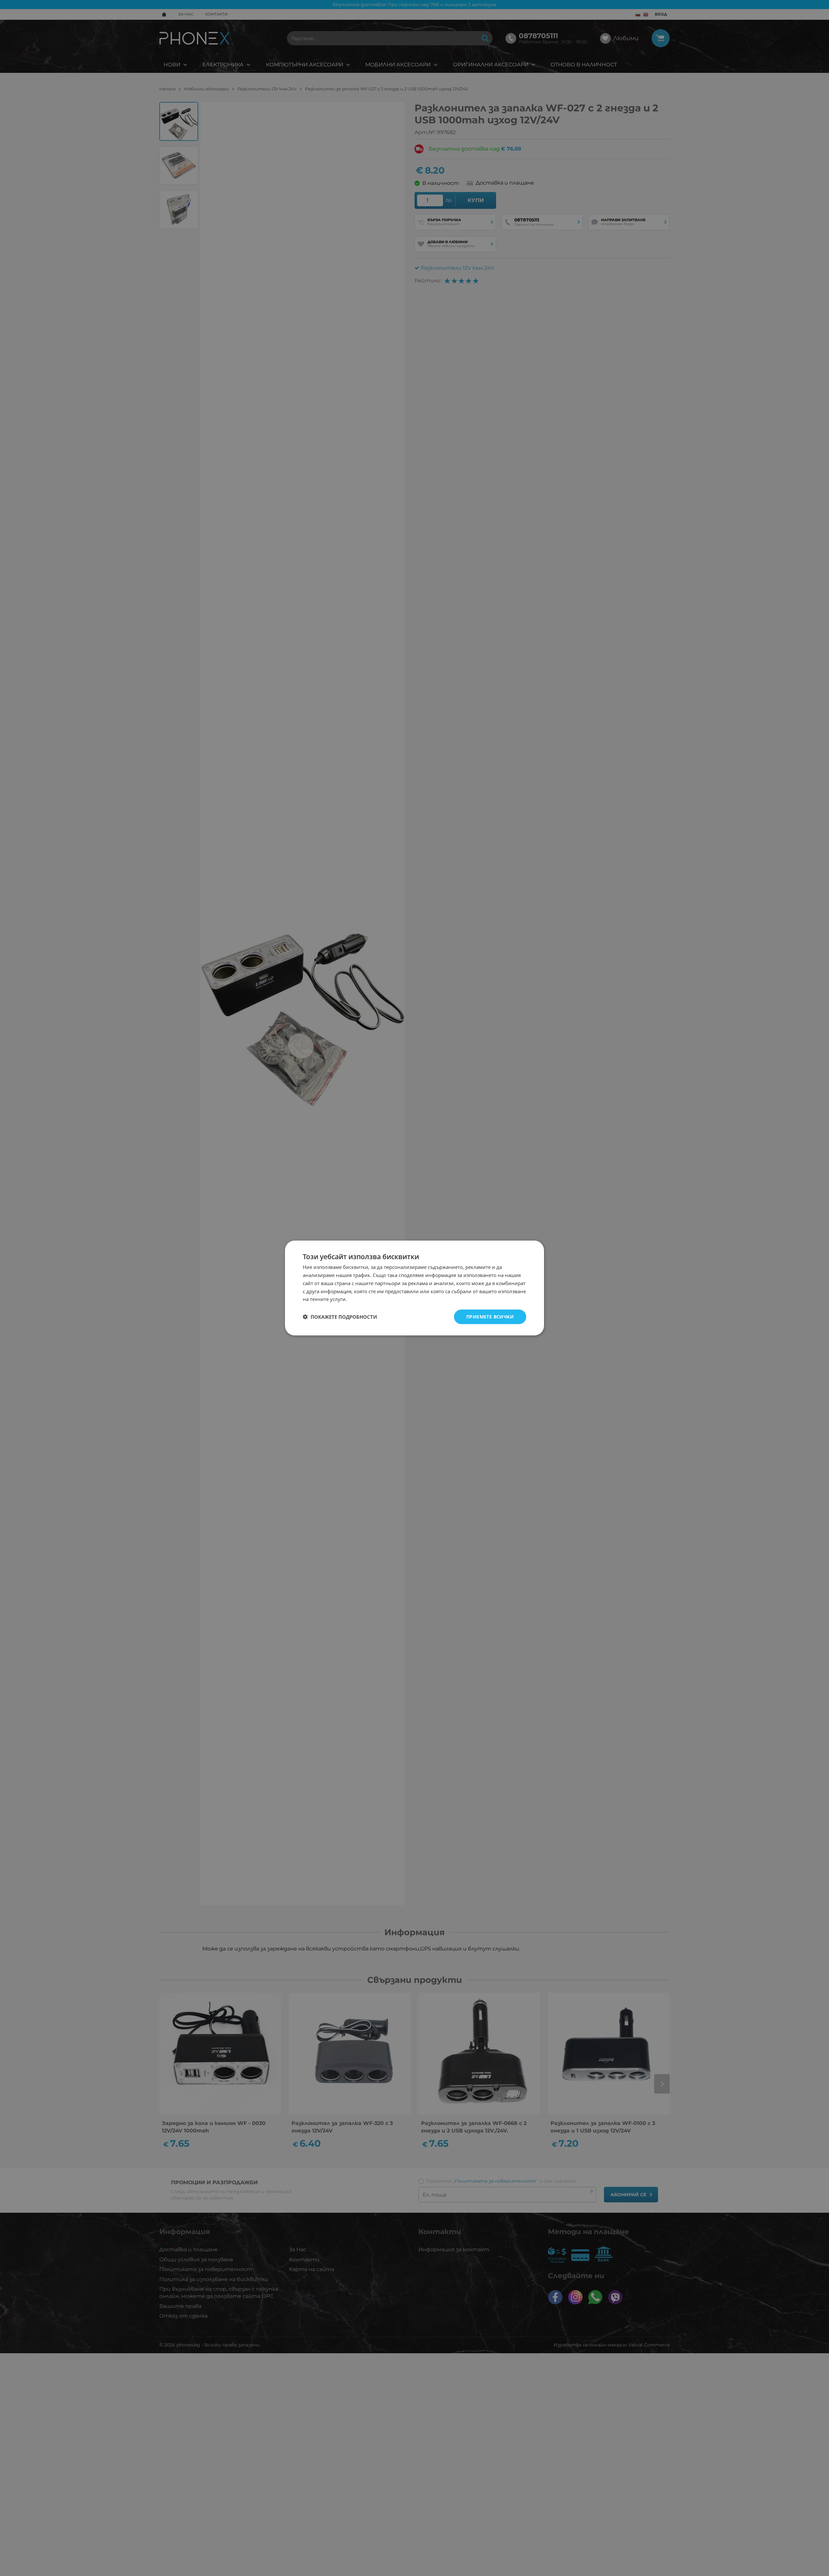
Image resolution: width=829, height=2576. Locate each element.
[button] (340, 1317)
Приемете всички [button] (490, 1317)
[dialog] (414, 1288)
